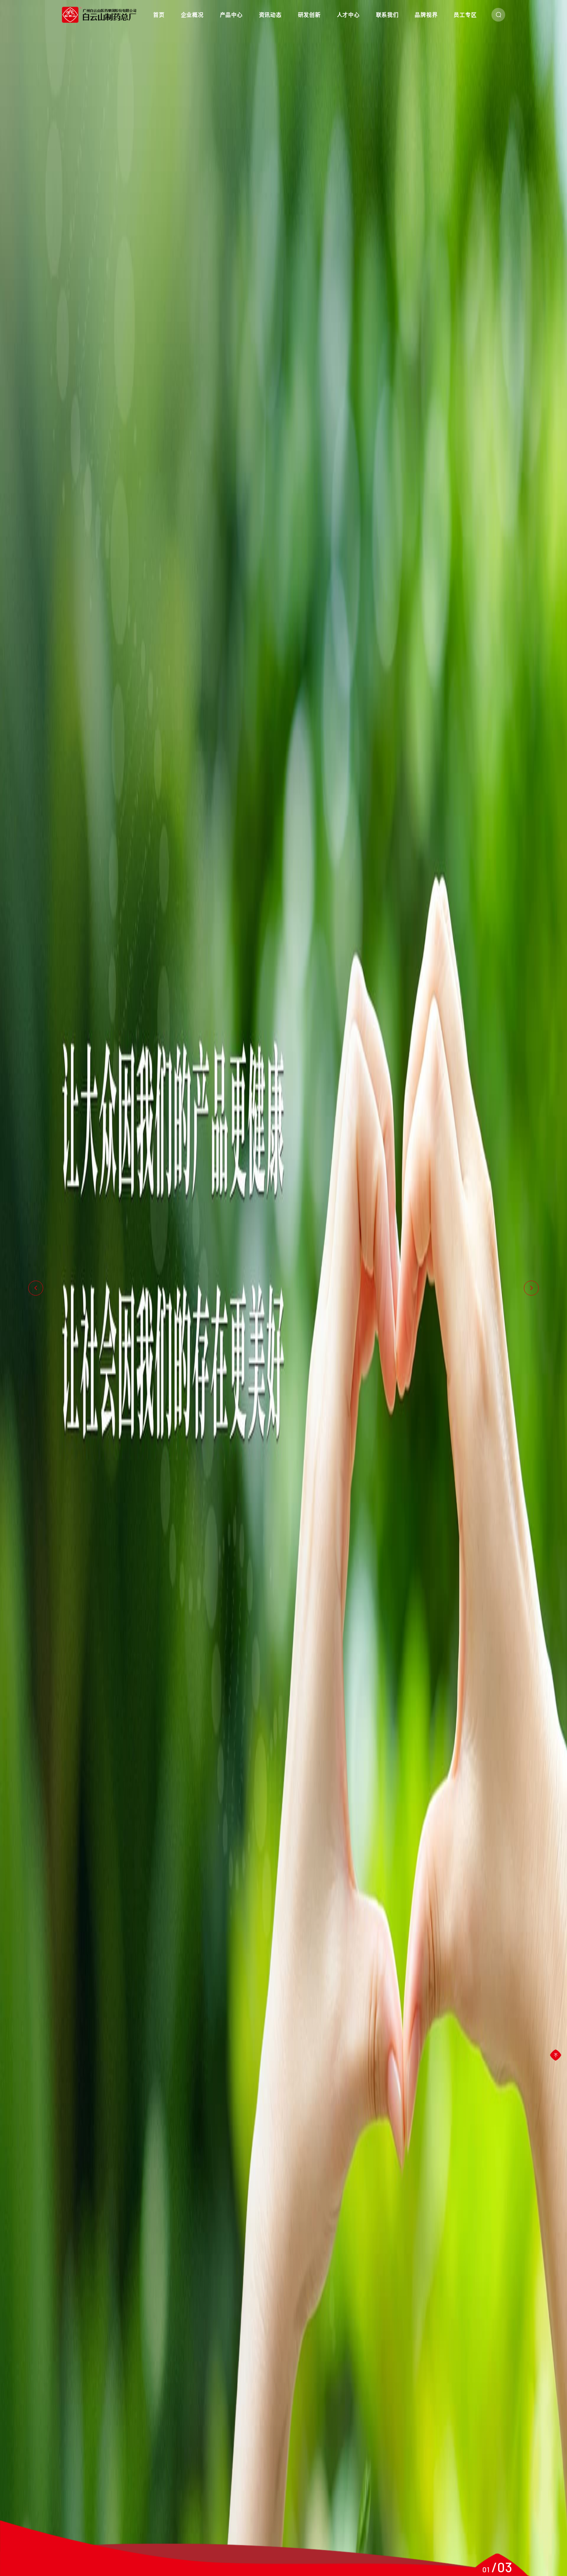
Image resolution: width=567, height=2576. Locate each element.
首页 (159, 15)
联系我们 (387, 15)
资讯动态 (270, 15)
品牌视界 (426, 15)
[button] (36, 1288)
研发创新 (309, 15)
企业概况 (192, 15)
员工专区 (465, 15)
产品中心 (231, 15)
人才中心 (348, 15)
